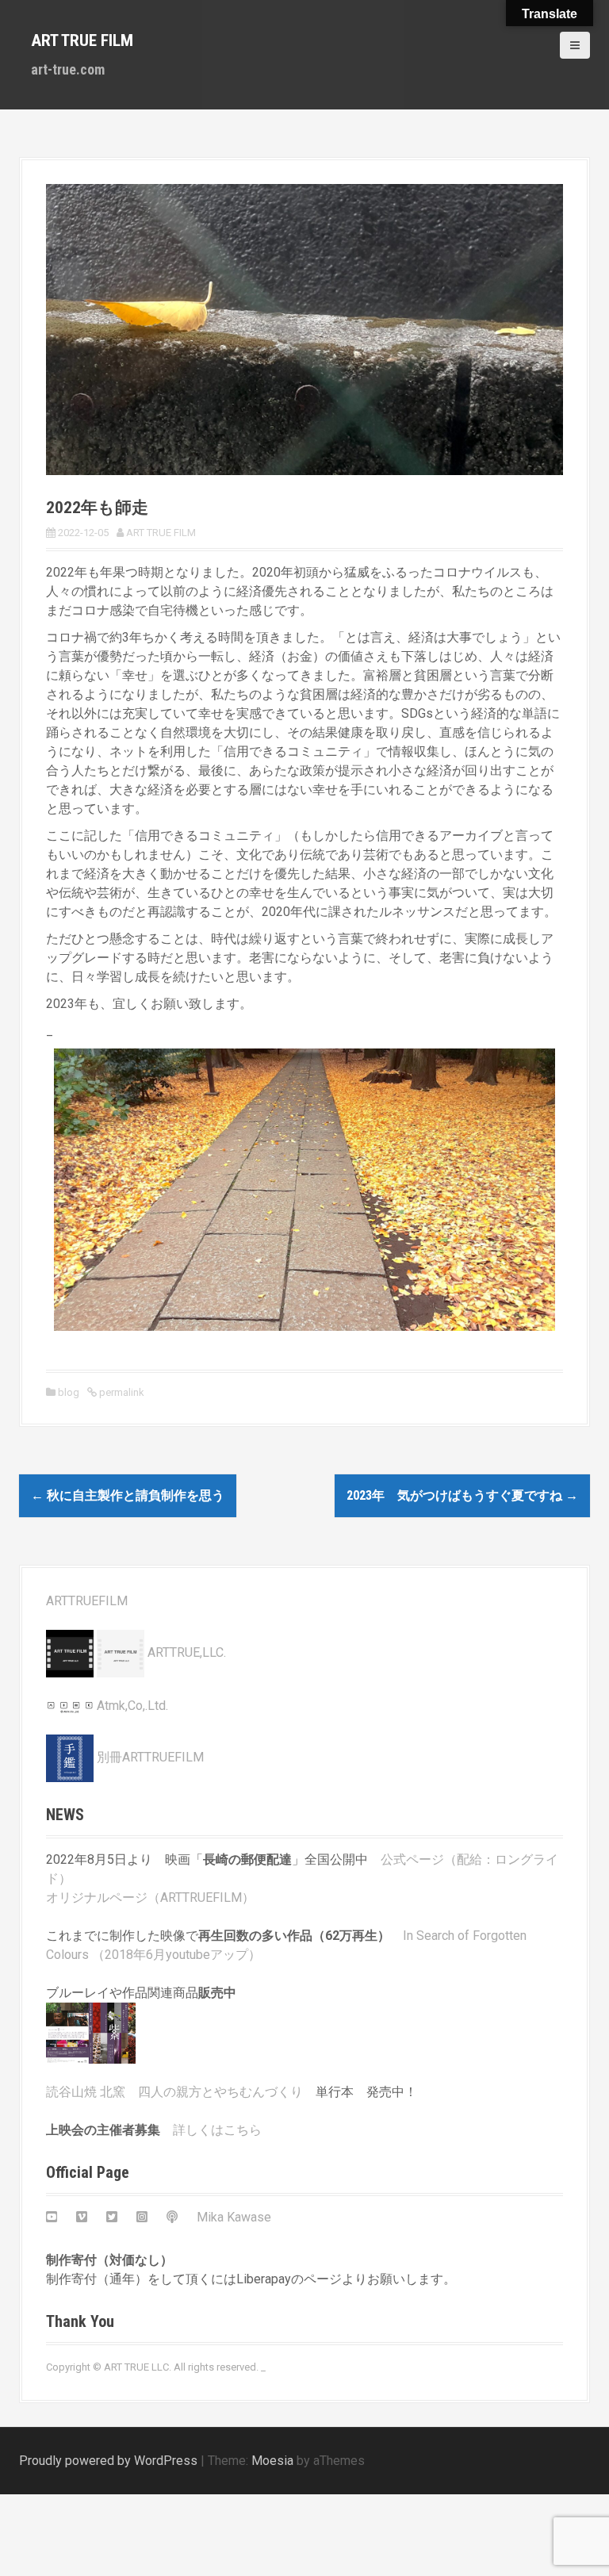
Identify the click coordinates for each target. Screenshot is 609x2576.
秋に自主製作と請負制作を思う (128, 1495)
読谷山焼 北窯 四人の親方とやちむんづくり (174, 2092)
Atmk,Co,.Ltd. (131, 1706)
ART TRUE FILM (82, 40)
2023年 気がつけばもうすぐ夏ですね (462, 1495)
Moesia (272, 2461)
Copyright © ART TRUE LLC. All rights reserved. (152, 2367)
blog (69, 1392)
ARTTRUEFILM (87, 1601)
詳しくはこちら (217, 2130)
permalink (121, 1392)
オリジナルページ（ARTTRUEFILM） (150, 1897)
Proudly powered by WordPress (108, 2461)
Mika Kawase (234, 2217)
